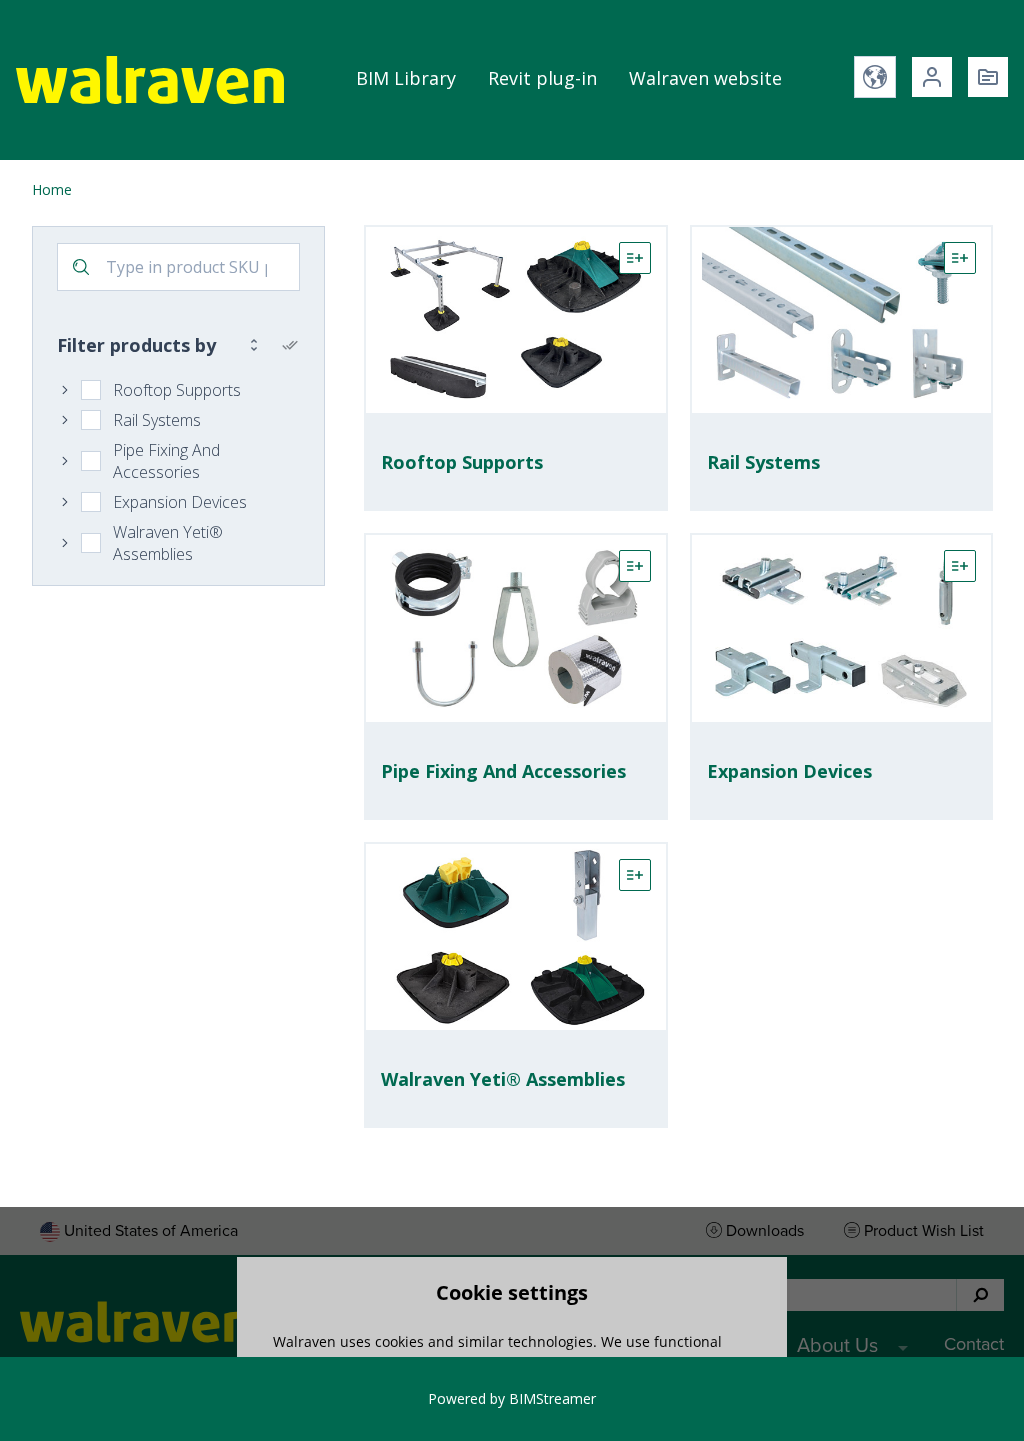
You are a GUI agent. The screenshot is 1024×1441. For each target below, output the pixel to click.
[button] (150, 80)
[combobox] (178, 267)
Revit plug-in (542, 78)
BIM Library (406, 78)
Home (52, 189)
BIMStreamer (552, 1398)
